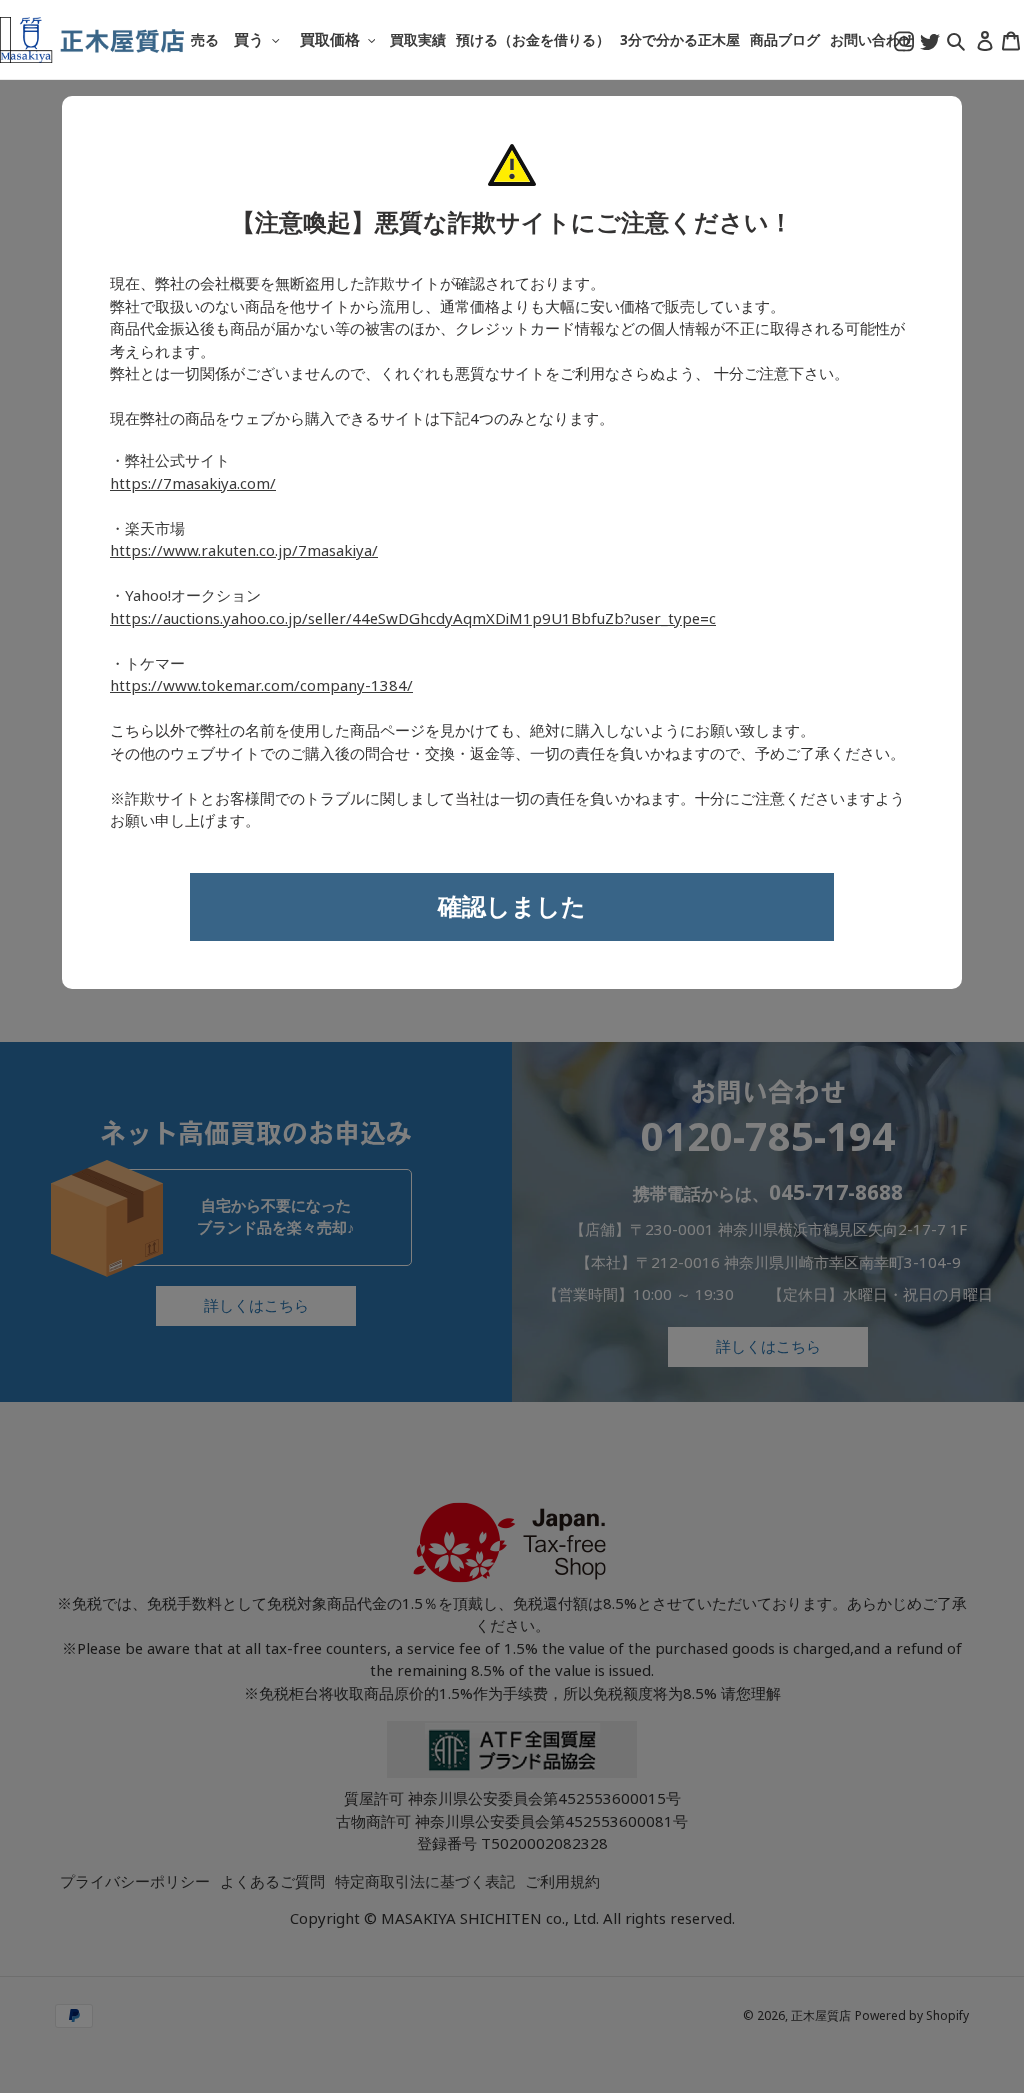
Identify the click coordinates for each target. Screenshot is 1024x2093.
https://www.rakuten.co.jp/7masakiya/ (244, 551)
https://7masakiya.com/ (193, 484)
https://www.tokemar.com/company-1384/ (261, 686)
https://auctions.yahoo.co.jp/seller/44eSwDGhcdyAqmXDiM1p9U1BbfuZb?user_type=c (413, 619)
